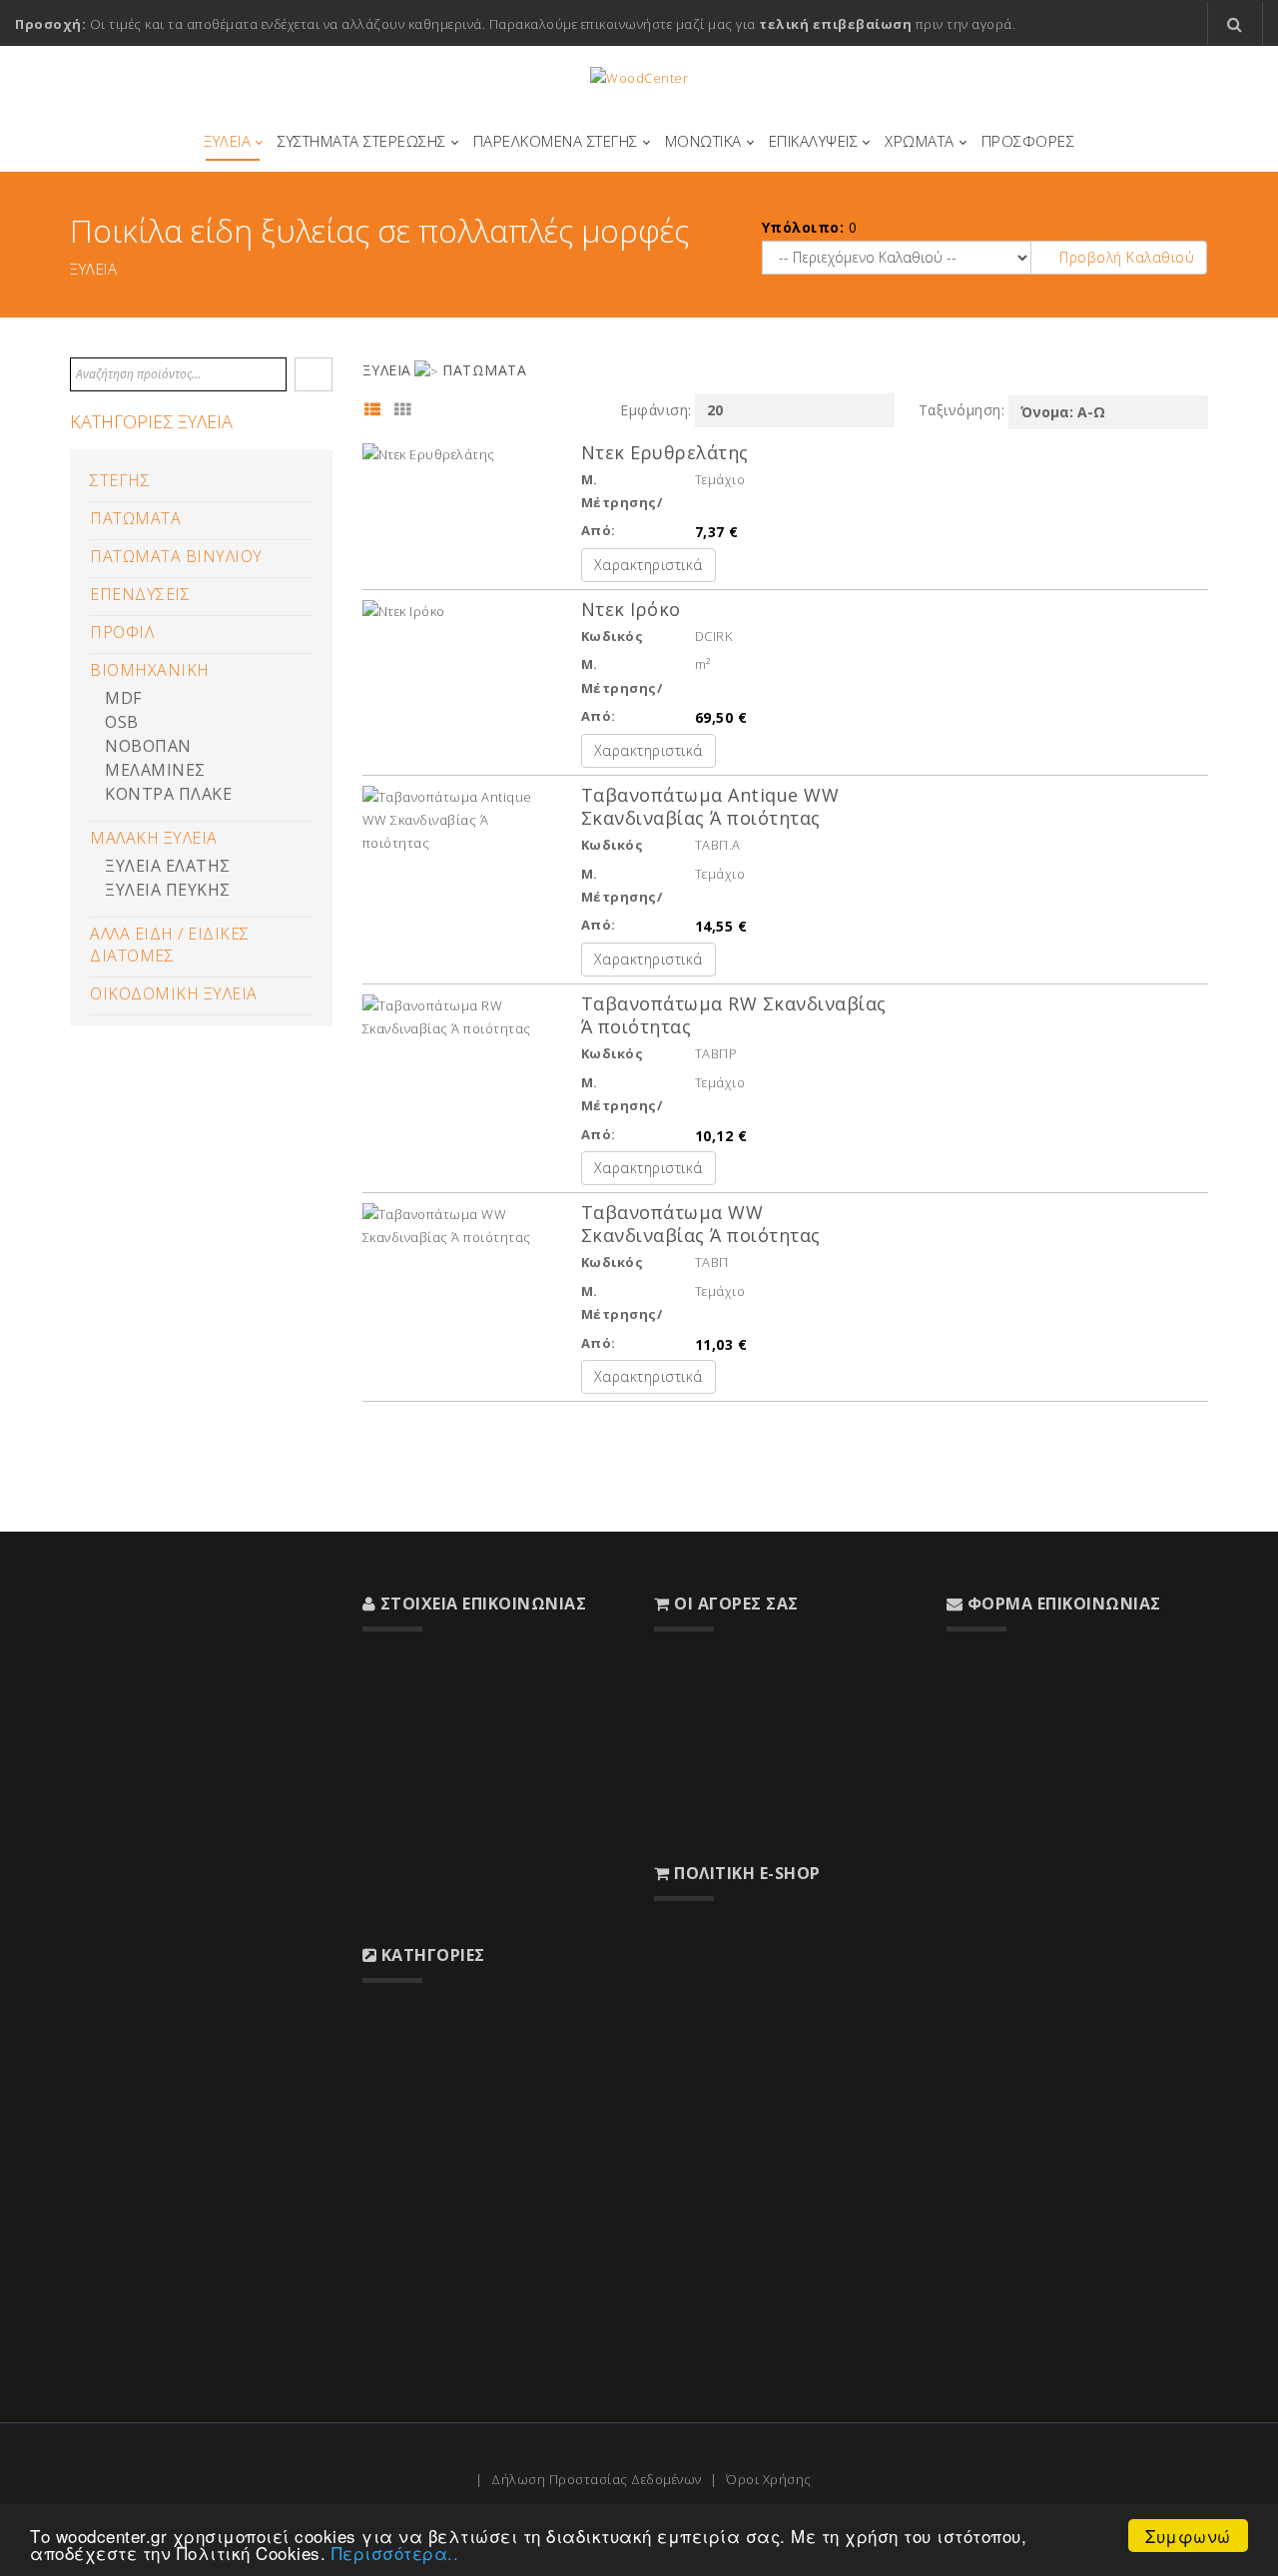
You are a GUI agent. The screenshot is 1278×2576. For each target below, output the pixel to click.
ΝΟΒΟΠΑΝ (148, 746)
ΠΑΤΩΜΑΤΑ (135, 518)
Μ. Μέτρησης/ (622, 491)
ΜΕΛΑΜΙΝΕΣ (155, 770)
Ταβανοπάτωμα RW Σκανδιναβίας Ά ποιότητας (734, 1015)
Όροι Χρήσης (769, 2479)
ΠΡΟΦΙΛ (122, 632)
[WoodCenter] (639, 78)
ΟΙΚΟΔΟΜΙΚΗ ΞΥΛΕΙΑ (174, 993)
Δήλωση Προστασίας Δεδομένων (597, 2479)
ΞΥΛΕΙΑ (387, 370)
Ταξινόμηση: (962, 410)
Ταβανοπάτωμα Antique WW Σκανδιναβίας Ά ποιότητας (710, 806)
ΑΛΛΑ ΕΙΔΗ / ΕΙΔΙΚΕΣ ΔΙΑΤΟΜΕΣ (170, 945)
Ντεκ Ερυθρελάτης (665, 452)
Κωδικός (613, 636)
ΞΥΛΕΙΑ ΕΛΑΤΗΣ (168, 866)
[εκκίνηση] (314, 374)
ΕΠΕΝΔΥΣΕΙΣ (140, 594)
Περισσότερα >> (121, 2008)
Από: (599, 530)
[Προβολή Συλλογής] (407, 414)
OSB (122, 722)
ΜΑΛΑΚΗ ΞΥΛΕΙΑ (154, 838)
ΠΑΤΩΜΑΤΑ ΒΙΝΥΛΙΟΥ (176, 556)
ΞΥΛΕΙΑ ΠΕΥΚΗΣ (168, 890)
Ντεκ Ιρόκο (631, 609)
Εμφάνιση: (656, 410)
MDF (123, 698)
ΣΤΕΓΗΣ (120, 480)
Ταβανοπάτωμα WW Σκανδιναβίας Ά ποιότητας (701, 1224)
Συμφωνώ (1188, 2536)
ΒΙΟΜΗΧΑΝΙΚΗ (150, 670)
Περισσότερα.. (395, 2553)
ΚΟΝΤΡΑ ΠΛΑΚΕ (168, 794)
